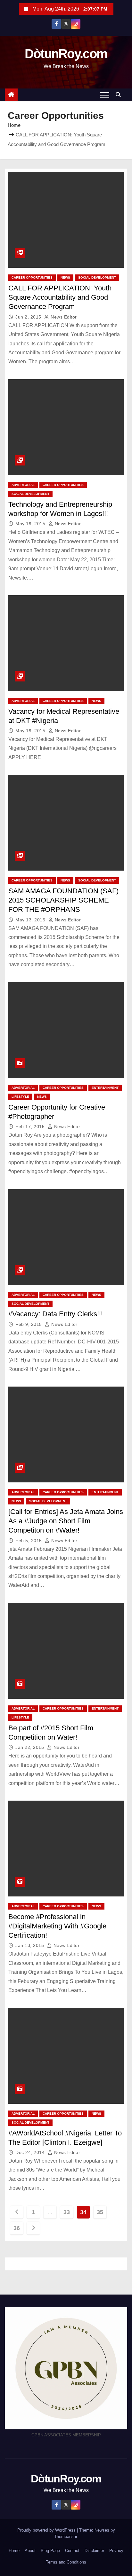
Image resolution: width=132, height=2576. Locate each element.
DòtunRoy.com (66, 54)
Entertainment (105, 1088)
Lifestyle (20, 1097)
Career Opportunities (32, 277)
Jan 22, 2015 (30, 1747)
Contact (72, 2551)
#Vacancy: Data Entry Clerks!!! (56, 1314)
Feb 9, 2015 (29, 1324)
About (30, 2551)
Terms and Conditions (66, 2562)
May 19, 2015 (31, 524)
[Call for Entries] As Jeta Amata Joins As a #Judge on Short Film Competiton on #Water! (66, 1521)
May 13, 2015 (31, 920)
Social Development (97, 277)
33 (66, 2212)
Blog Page (50, 2551)
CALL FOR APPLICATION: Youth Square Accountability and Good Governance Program (60, 297)
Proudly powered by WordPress (47, 2530)
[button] (120, 95)
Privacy (116, 2551)
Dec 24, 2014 (31, 2152)
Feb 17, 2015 (31, 1127)
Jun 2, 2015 (29, 317)
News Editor (63, 317)
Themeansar (66, 2537)
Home (14, 125)
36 (16, 2228)
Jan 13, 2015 (30, 1945)
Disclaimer (94, 2551)
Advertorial (23, 485)
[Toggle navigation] (105, 95)
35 (100, 2212)
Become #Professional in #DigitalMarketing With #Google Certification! (57, 1926)
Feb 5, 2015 (29, 1541)
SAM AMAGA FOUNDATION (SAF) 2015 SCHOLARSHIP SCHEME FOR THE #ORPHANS (63, 900)
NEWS (65, 277)
